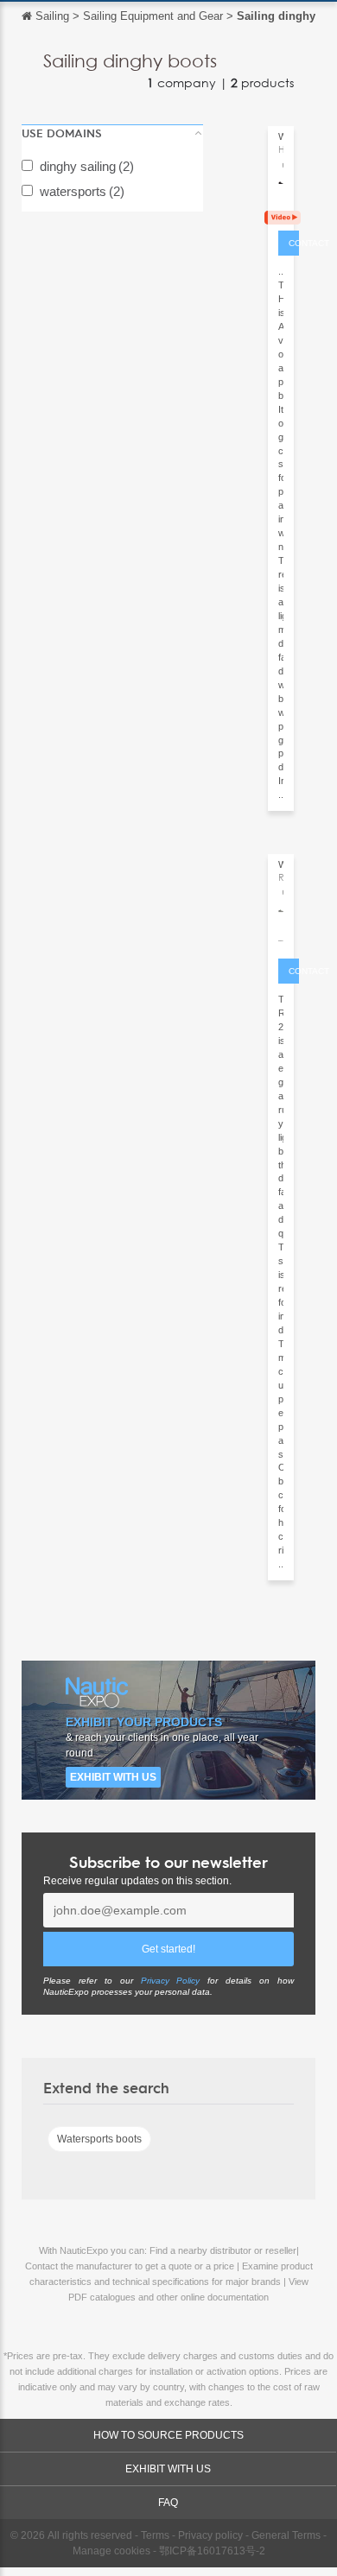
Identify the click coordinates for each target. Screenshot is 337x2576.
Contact (294, 243)
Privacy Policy (171, 1981)
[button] (112, 133)
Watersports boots (99, 2139)
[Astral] (281, 206)
